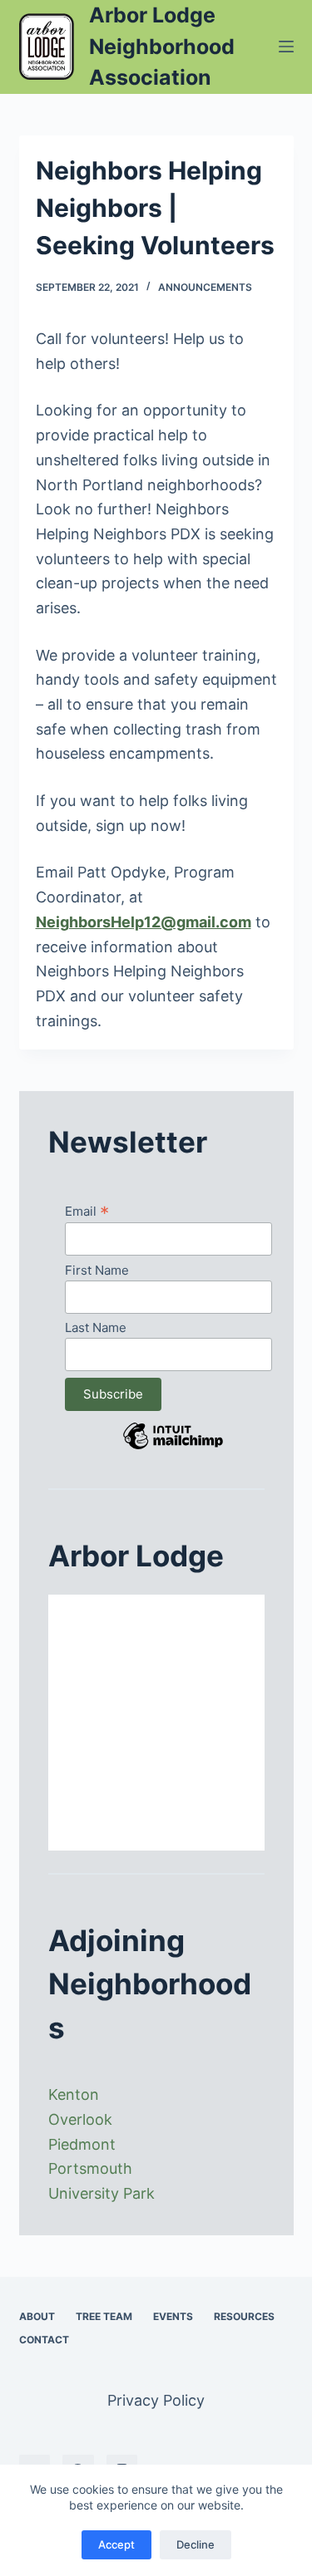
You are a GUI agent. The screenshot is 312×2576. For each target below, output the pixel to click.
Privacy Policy (156, 2400)
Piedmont (82, 2144)
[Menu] (286, 47)
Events (173, 2316)
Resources (244, 2316)
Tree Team (104, 2316)
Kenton (74, 2094)
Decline (196, 2544)
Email (87, 1211)
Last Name (96, 1327)
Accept (116, 2544)
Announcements (205, 287)
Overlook (80, 2119)
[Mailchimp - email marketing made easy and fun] (173, 1448)
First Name (97, 1270)
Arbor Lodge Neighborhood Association (162, 46)
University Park (102, 2193)
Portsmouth (90, 2168)
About (37, 2316)
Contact (44, 2340)
